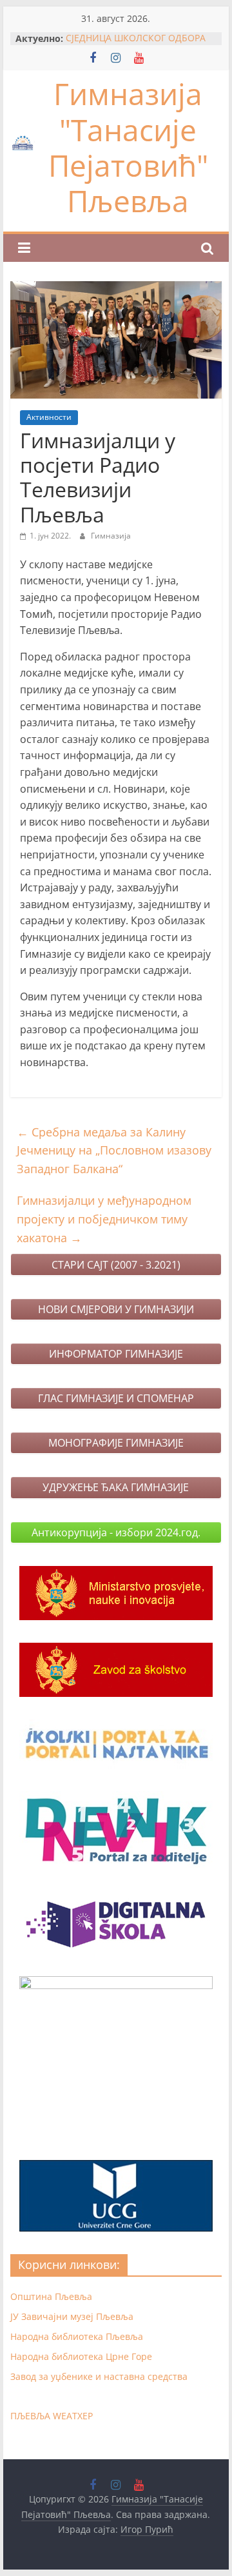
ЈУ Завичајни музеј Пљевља (72, 2316)
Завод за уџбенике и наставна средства (99, 2376)
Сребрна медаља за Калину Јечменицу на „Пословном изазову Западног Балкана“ (114, 1151)
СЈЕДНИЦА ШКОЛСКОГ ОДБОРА (136, 38)
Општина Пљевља (51, 2296)
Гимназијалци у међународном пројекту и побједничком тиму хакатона (104, 1219)
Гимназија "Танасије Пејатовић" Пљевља (128, 147)
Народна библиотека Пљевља (77, 2336)
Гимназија (111, 536)
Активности (49, 417)
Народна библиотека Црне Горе (81, 2356)
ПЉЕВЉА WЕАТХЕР (52, 2416)
